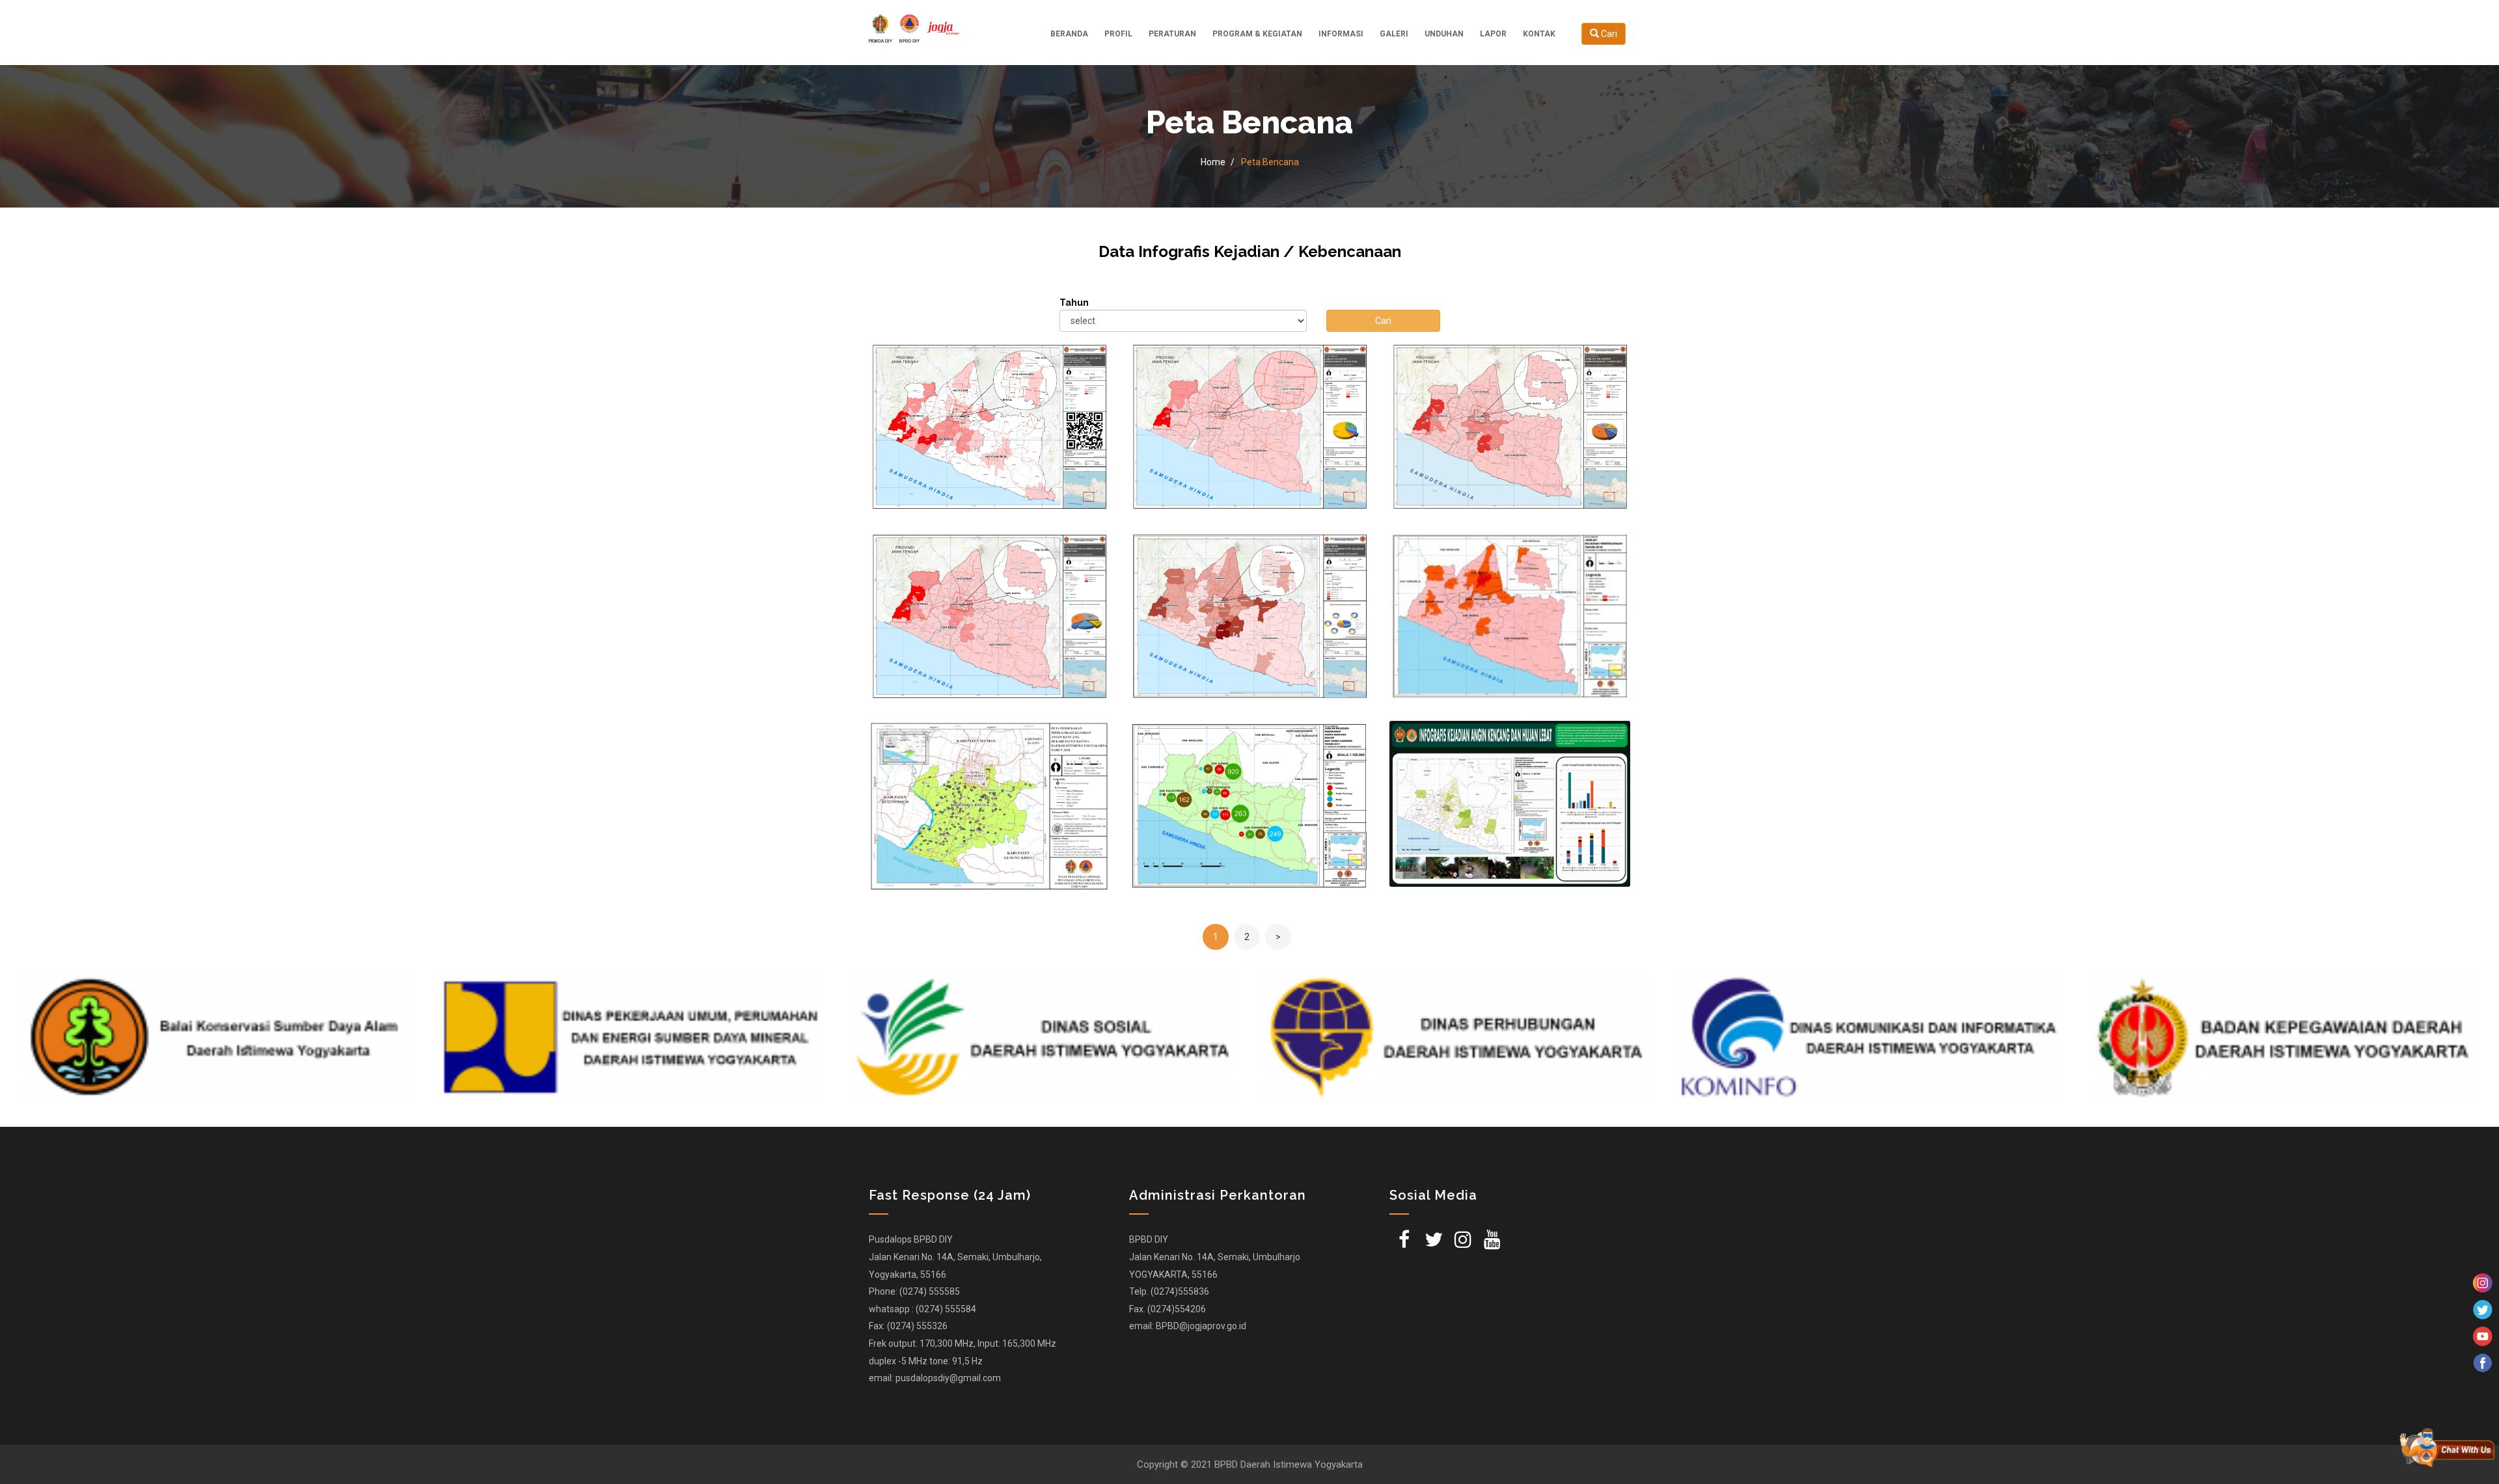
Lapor (1493, 34)
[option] (216, 1037)
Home (1213, 162)
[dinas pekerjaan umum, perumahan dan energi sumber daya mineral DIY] (216, 1037)
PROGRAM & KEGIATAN (1257, 34)
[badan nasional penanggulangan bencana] (2283, 1037)
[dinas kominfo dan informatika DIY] (1456, 1037)
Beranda (1069, 34)
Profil (1118, 34)
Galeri (1394, 34)
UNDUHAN (1444, 34)
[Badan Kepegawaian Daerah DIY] (1869, 1037)
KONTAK (1539, 34)
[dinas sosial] (630, 1037)
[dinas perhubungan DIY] (1043, 1037)
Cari (1608, 34)
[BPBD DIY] (914, 27)
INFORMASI (1341, 34)
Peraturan (1172, 34)
